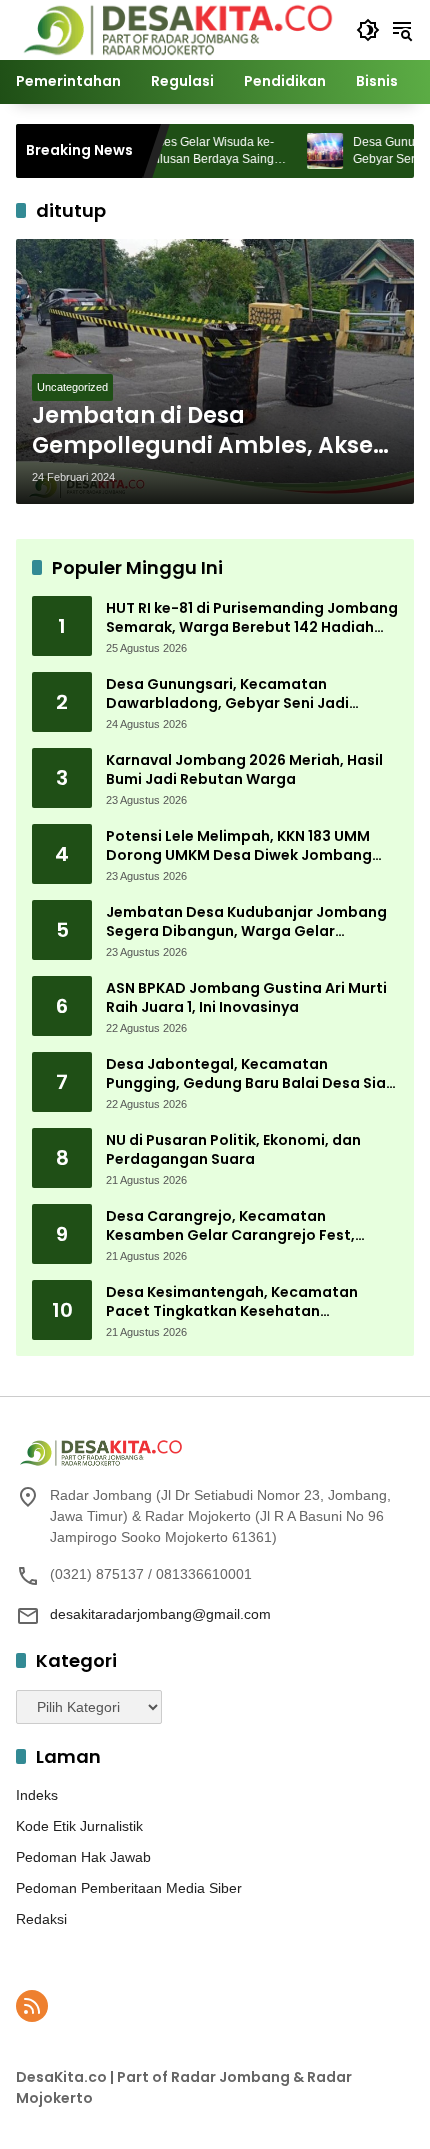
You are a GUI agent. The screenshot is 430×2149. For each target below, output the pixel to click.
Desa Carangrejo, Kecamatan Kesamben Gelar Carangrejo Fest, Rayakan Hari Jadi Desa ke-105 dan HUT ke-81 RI (250, 1226)
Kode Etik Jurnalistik (79, 1826)
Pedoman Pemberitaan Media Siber (129, 1888)
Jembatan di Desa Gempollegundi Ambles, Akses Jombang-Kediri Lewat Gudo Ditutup (208, 432)
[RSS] (32, 2006)
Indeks (37, 1795)
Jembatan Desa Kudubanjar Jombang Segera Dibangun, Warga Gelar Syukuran (246, 922)
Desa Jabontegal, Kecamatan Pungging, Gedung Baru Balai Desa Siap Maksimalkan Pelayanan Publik (251, 1074)
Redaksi (41, 1919)
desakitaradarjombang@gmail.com (160, 1614)
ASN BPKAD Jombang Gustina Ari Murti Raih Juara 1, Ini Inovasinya (246, 998)
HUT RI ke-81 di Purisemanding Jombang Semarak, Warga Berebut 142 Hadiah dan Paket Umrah (252, 618)
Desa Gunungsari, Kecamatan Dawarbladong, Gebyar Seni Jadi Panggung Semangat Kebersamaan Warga (238, 694)
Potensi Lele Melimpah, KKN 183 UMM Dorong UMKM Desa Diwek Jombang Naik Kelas (239, 846)
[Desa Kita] (176, 29)
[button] (368, 30)
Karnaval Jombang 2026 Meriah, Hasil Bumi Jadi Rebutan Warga (244, 770)
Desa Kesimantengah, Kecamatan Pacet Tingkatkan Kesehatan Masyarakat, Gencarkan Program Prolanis (232, 1302)
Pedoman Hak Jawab (83, 1857)
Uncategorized (72, 387)
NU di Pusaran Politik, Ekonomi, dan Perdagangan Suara (233, 1150)
